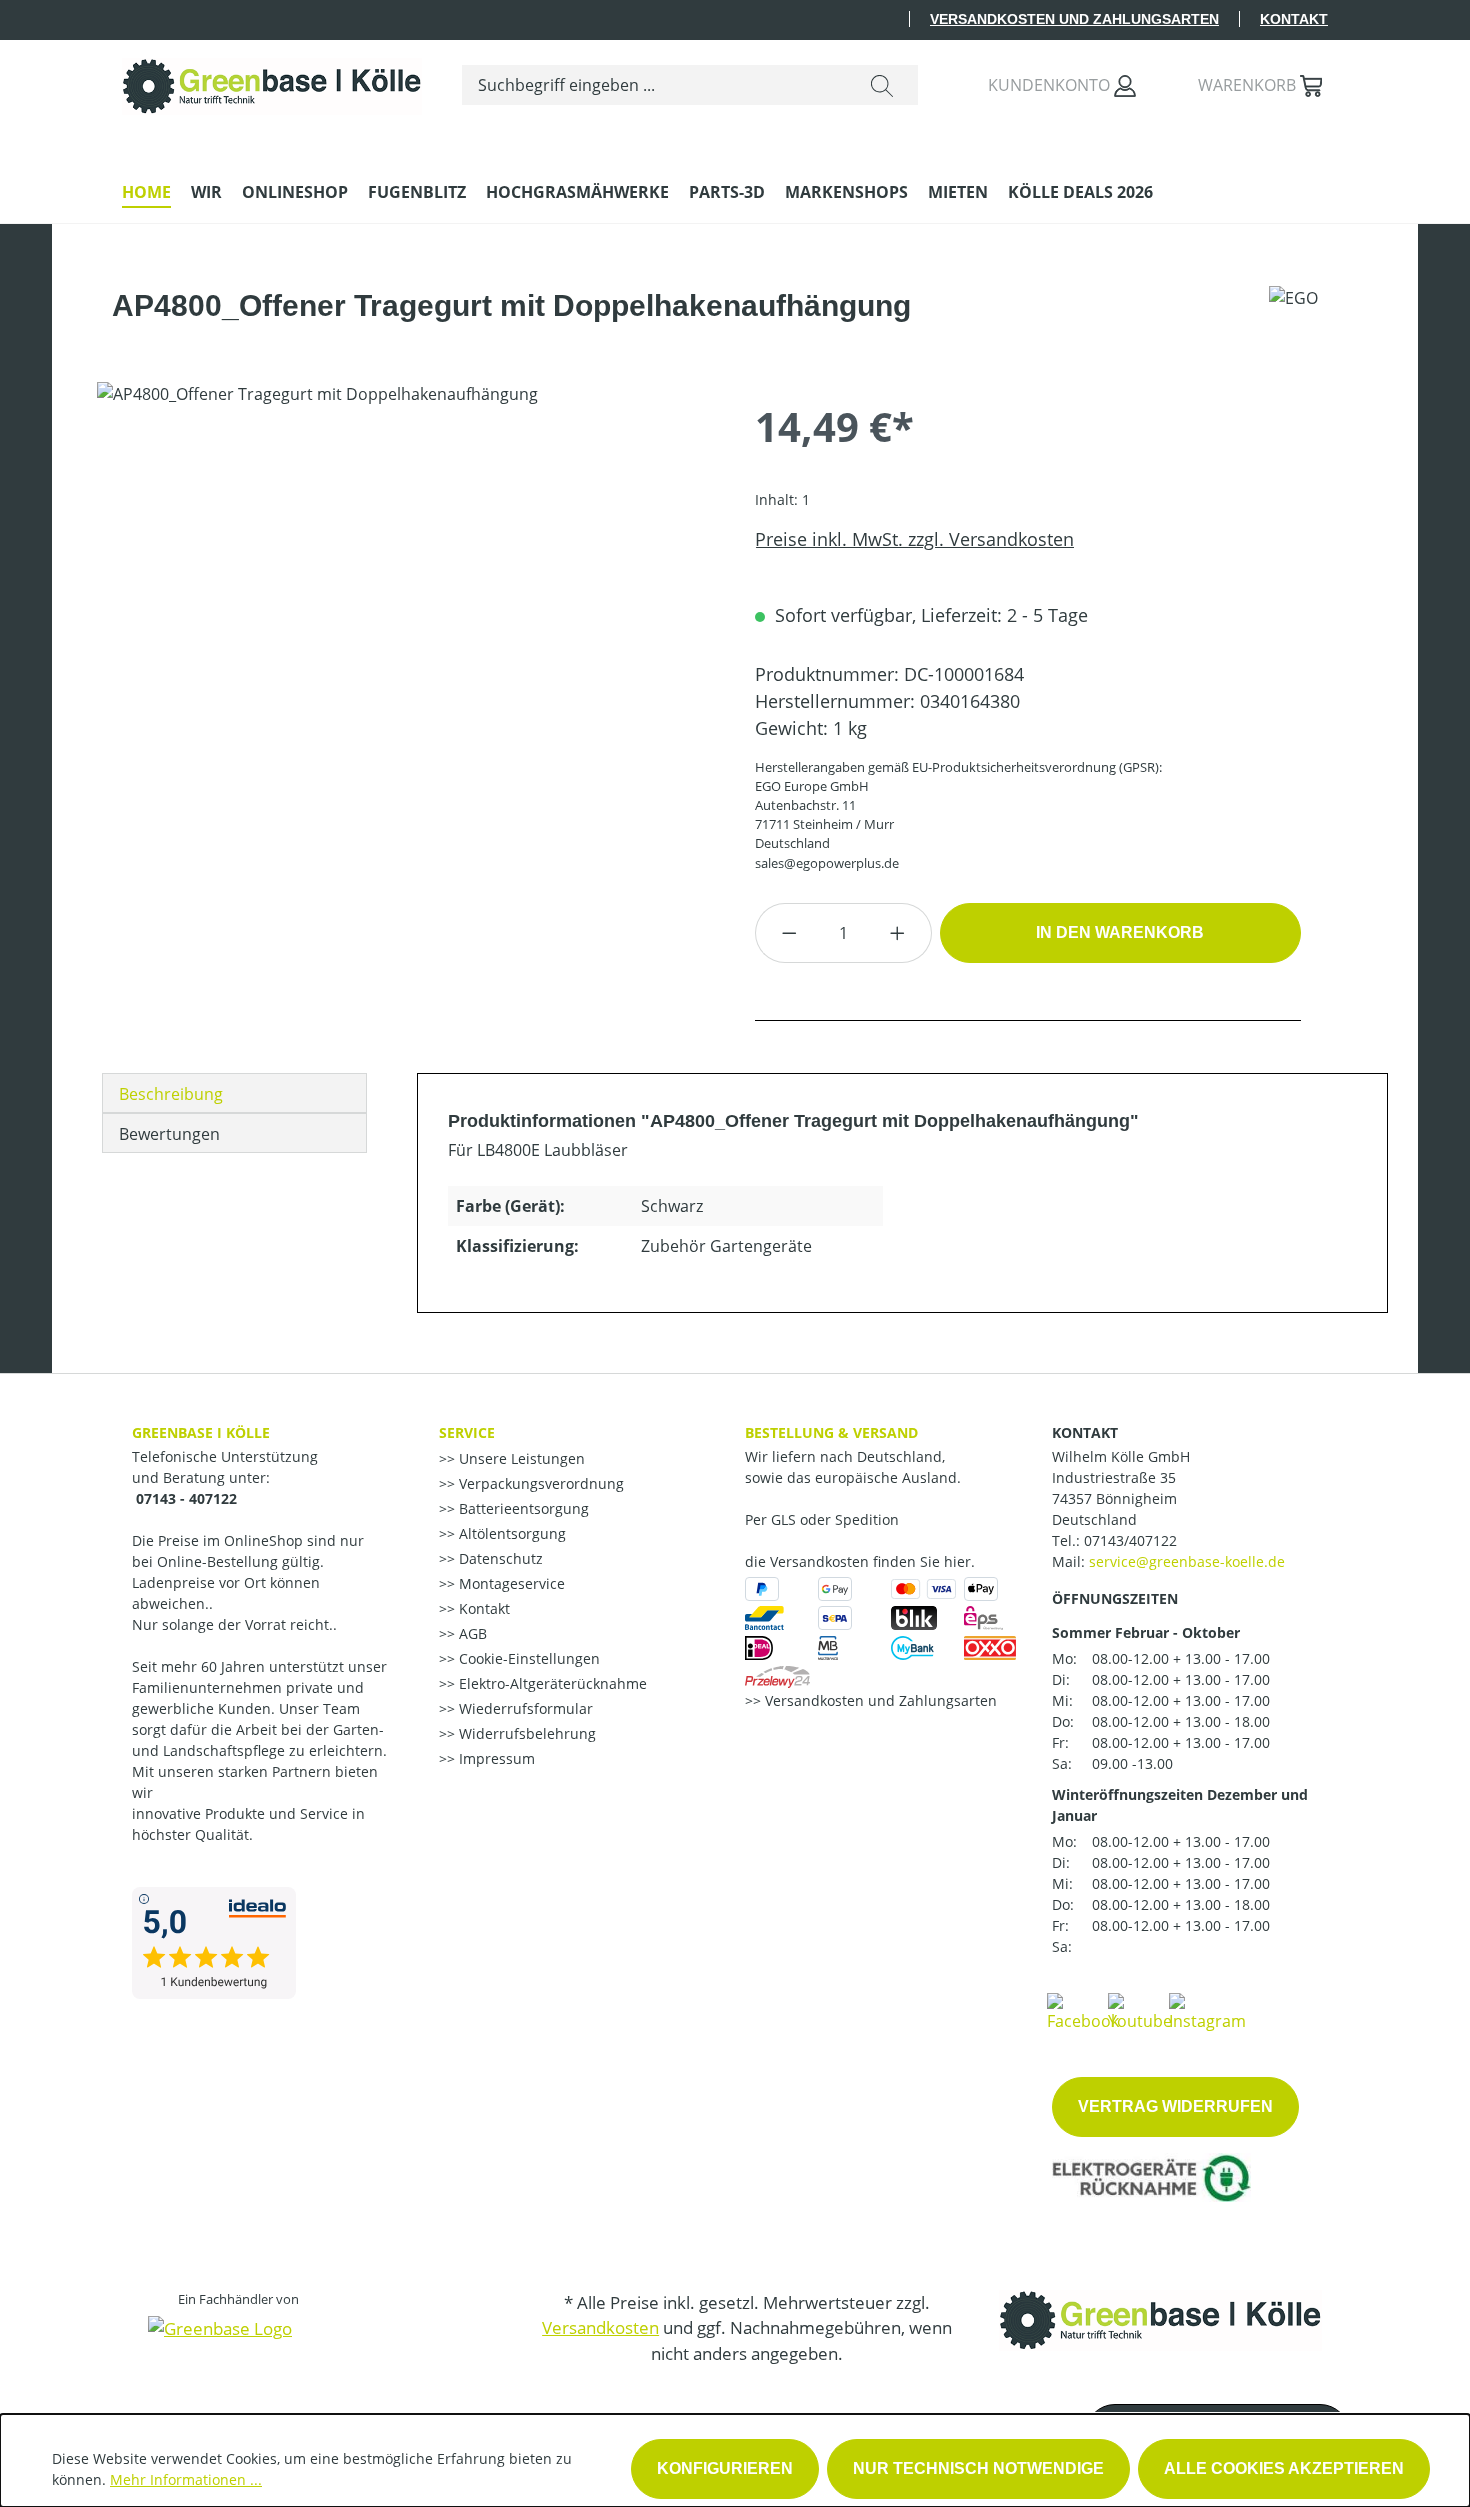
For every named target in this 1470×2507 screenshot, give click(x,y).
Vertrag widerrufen (1175, 2106)
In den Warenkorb (1120, 932)
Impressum (495, 1758)
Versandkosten (600, 2327)
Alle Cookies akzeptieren (1284, 2468)
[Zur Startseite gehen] (272, 81)
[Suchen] (882, 85)
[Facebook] (1083, 2011)
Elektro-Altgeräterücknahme (551, 1683)
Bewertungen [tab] (169, 1134)
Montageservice (510, 1583)
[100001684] (405, 597)
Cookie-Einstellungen (527, 1658)
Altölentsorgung (510, 1533)
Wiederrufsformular (524, 1708)
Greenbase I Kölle (201, 1432)
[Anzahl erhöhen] (898, 933)
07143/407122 (1130, 1540)
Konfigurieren (725, 2468)
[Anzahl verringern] (789, 933)
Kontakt (1294, 19)
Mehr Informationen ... (186, 2479)
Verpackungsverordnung (539, 1483)
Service (467, 1432)
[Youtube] (1140, 2011)
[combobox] (654, 85)
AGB (471, 1633)
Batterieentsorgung (522, 1508)
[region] (406, 597)
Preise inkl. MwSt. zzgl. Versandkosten (914, 539)
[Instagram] (1207, 2011)
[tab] (234, 1093)
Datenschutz (499, 1558)
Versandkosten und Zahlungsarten (1074, 19)
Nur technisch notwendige (978, 2468)
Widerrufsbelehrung (525, 1733)
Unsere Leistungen (520, 1458)
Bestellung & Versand (831, 1432)
